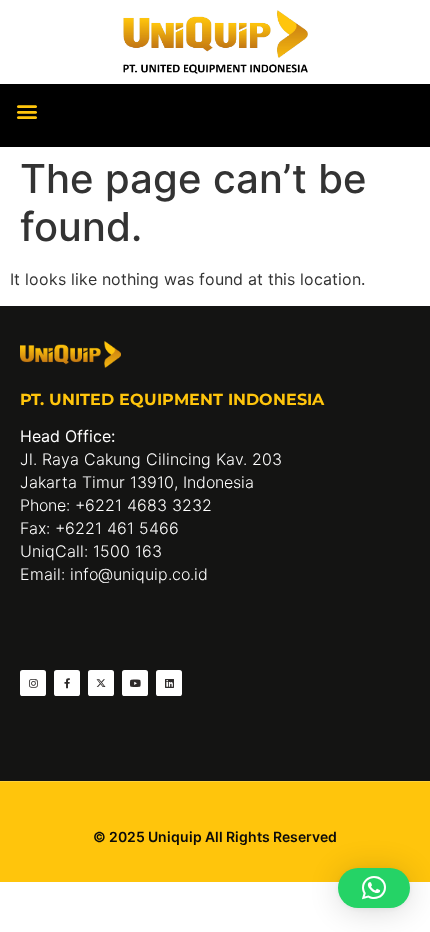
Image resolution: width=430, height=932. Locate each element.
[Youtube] (135, 683)
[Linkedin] (169, 683)
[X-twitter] (101, 683)
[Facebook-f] (67, 683)
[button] (26, 110)
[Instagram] (33, 683)
